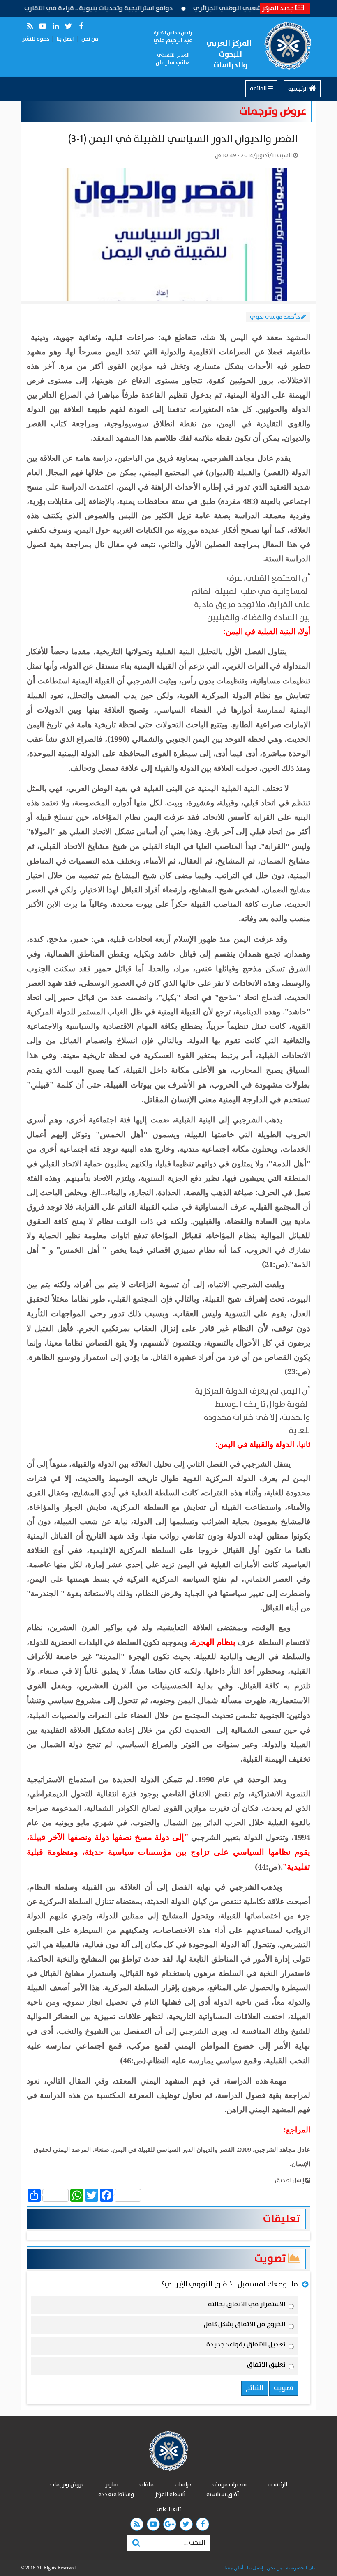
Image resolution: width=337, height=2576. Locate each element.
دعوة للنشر (36, 39)
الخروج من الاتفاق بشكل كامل (245, 2326)
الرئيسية (299, 89)
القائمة (259, 89)
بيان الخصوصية (301, 2568)
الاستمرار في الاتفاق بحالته (247, 2306)
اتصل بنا (65, 39)
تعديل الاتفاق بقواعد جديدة (246, 2346)
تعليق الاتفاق (266, 2366)
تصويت (271, 2259)
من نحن (90, 39)
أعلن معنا (234, 2568)
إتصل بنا (254, 2568)
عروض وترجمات (273, 112)
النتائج (255, 2388)
